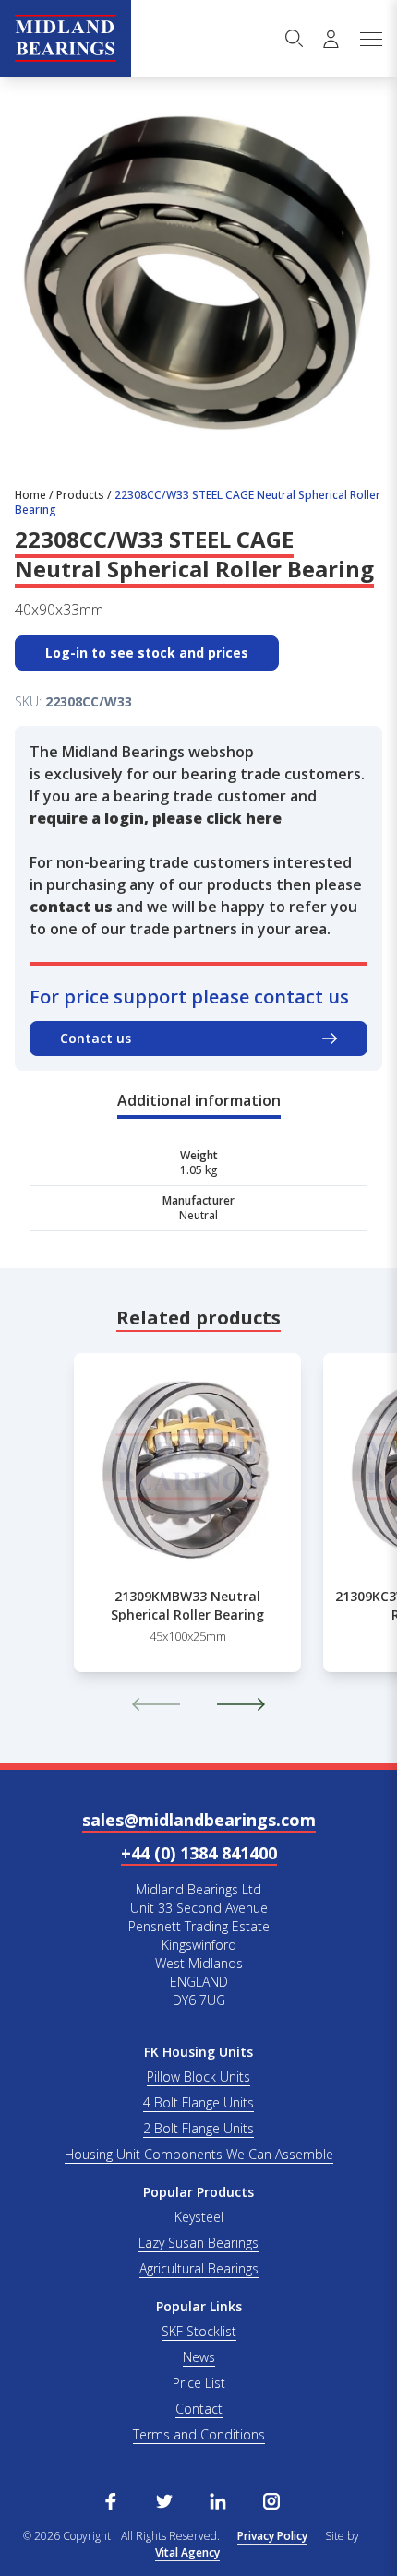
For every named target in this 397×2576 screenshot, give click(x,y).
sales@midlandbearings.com (199, 1820)
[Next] (241, 1704)
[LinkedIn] (218, 2499)
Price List (199, 2383)
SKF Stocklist (199, 2331)
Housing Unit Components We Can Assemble (199, 2154)
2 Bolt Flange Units (198, 2128)
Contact (199, 2409)
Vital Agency (187, 2552)
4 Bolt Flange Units (198, 2102)
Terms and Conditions (199, 2434)
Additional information (199, 1100)
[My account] (331, 39)
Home (30, 495)
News (199, 2357)
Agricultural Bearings (199, 2268)
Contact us (96, 1038)
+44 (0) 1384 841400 (199, 1853)
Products (80, 495)
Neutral (198, 1215)
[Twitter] (164, 2499)
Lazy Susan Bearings (198, 2243)
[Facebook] (111, 2499)
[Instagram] (271, 2499)
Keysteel (199, 2217)
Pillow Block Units (198, 2077)
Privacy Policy (272, 2536)
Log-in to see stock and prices (147, 653)
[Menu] (370, 39)
